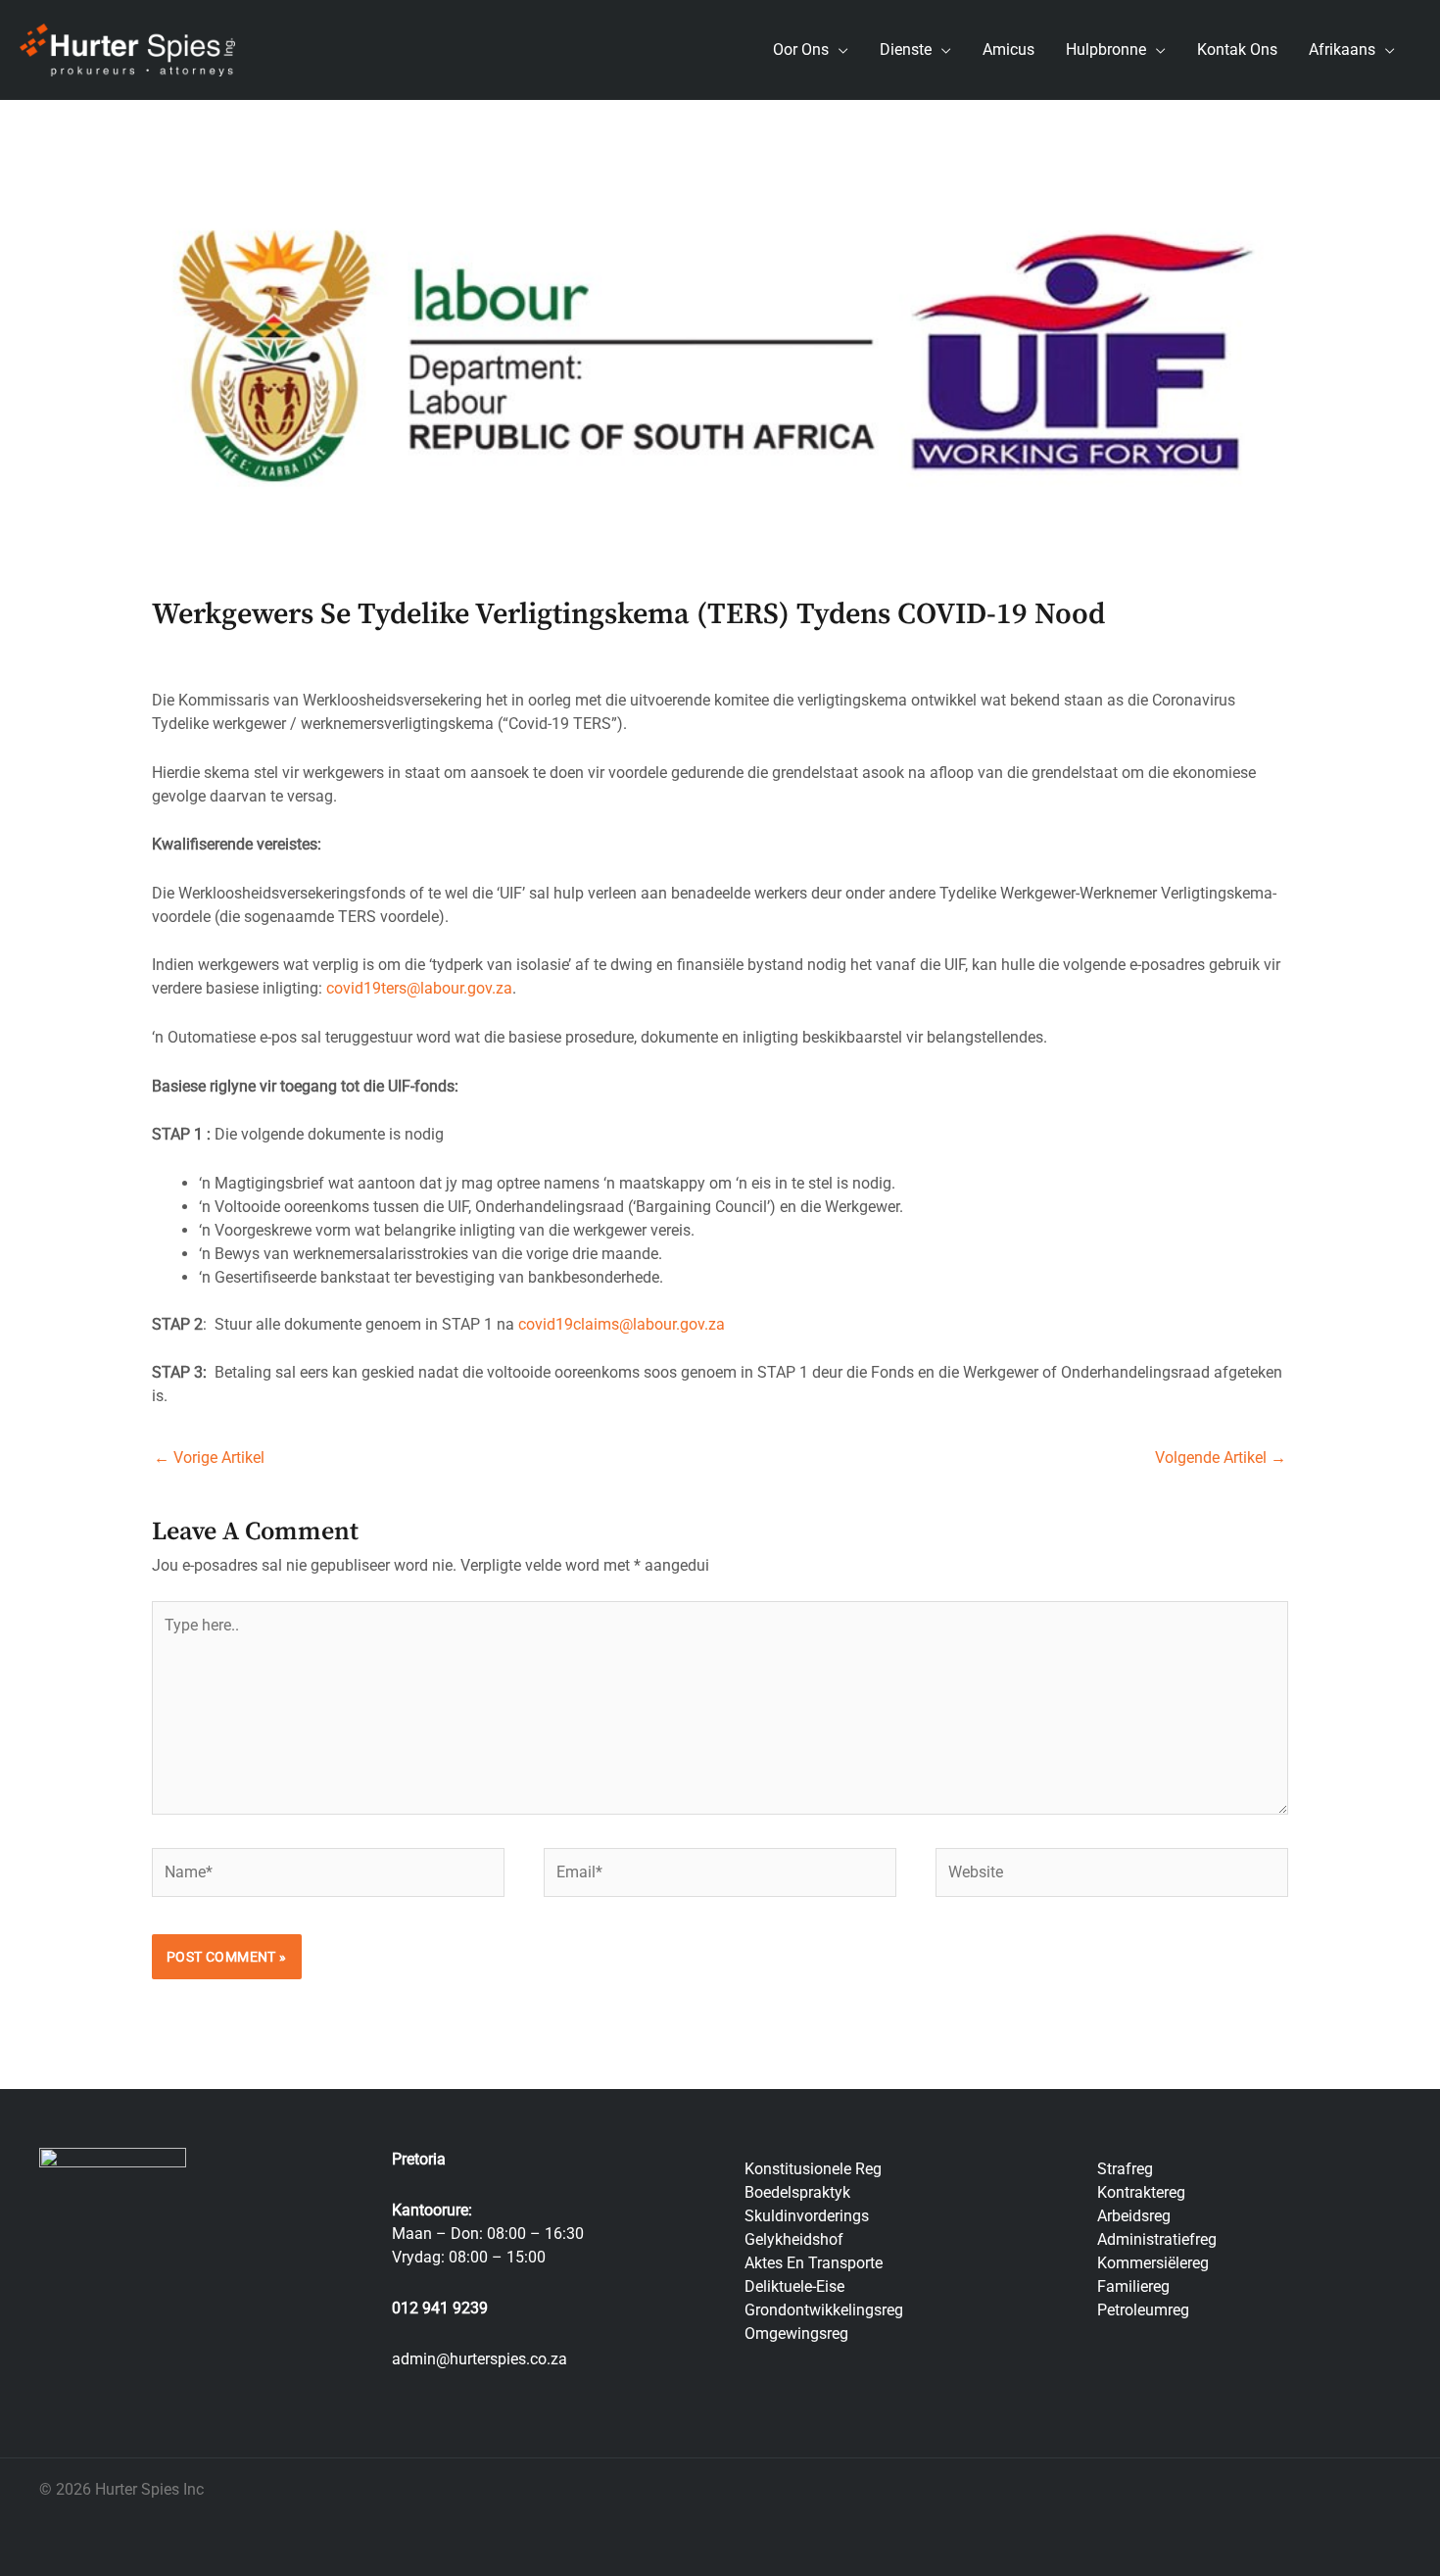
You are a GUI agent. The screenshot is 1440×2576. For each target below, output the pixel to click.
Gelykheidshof (794, 2239)
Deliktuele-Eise (794, 2286)
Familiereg (1133, 2286)
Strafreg (1125, 2169)
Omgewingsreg (796, 2333)
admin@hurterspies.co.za (480, 2359)
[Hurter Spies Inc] (127, 49)
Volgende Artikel (1221, 1458)
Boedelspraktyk (797, 2192)
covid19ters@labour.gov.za (419, 988)
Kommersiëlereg (1153, 2263)
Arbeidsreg (1134, 2216)
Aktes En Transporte (814, 2263)
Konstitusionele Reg (813, 2169)
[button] (839, 49)
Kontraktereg (1141, 2192)
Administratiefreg (1157, 2239)
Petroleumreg (1143, 2310)
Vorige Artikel (209, 1458)
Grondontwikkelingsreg (824, 2310)
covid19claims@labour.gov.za (622, 1324)
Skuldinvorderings (807, 2216)
